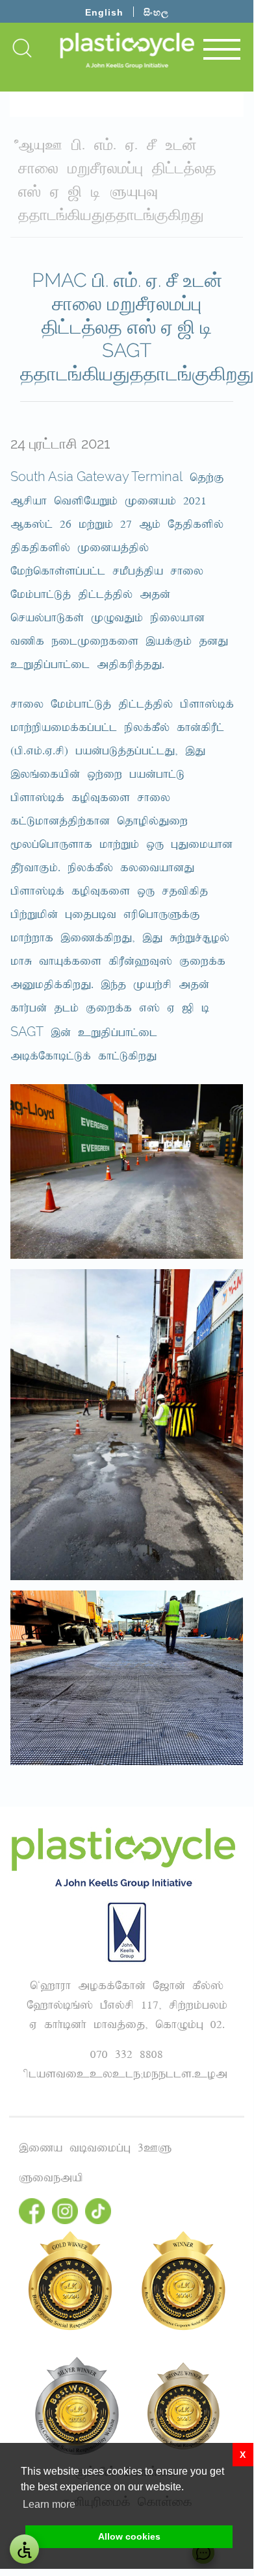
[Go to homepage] (127, 50)
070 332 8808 (127, 2055)
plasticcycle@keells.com (127, 2074)
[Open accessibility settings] (24, 2549)
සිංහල (156, 12)
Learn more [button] (49, 2504)
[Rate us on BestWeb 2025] (183, 2406)
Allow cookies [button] (129, 2536)
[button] (22, 47)
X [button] (243, 2455)
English (104, 12)
